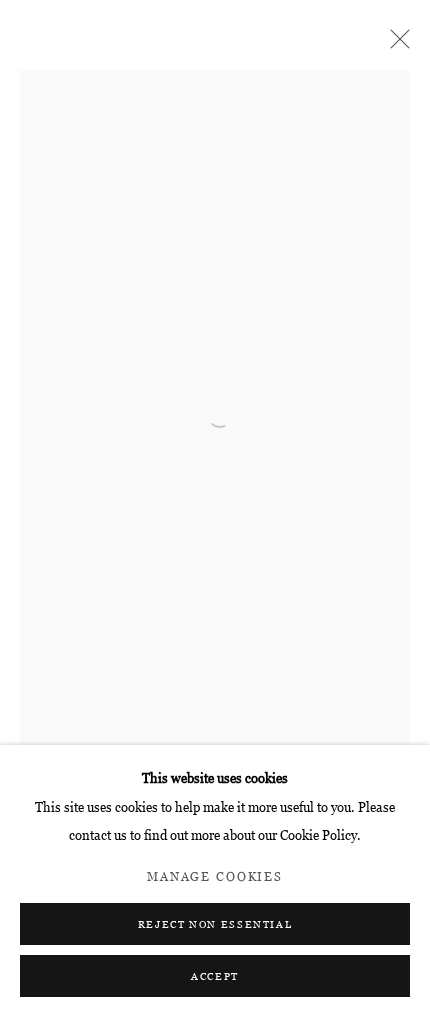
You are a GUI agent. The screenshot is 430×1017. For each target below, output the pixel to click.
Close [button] (395, 45)
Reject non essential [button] (215, 924)
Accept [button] (215, 976)
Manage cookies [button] (215, 877)
